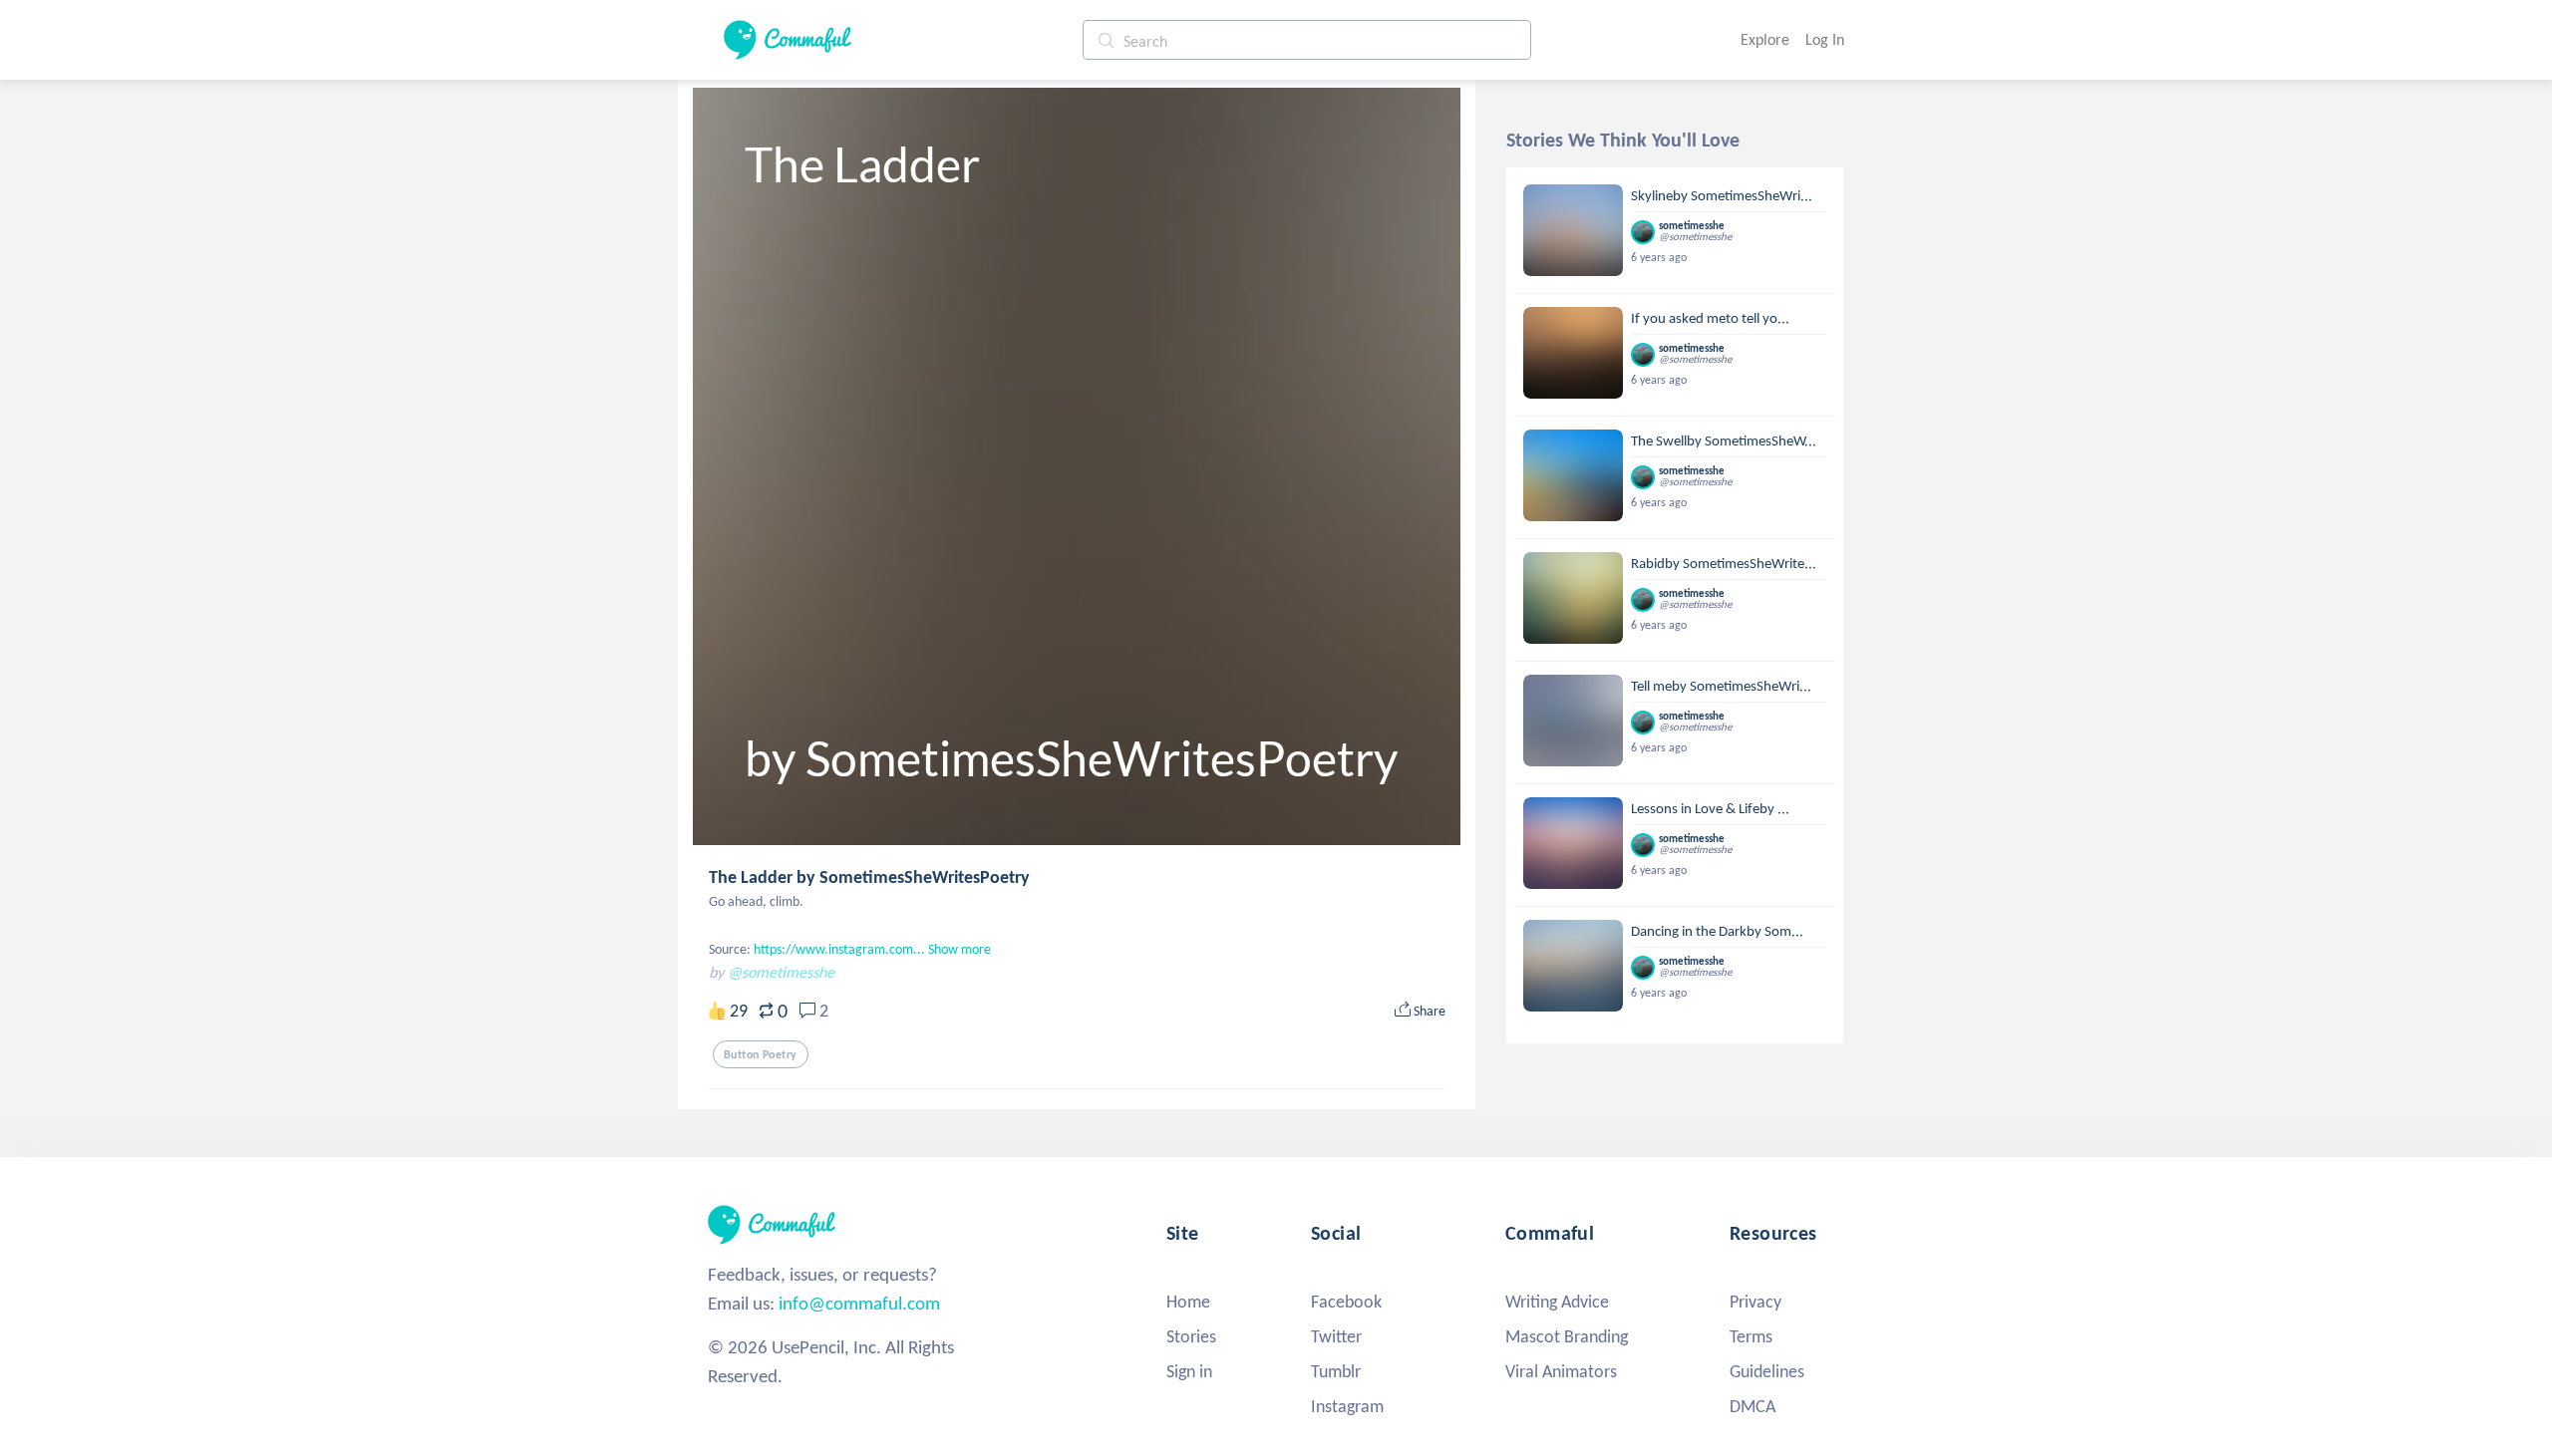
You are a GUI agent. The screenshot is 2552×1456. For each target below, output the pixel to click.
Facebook (1346, 1302)
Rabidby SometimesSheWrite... (1724, 563)
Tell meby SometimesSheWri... (1721, 686)
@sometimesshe (781, 972)
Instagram (1347, 1406)
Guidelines (1767, 1371)
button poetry (761, 1054)
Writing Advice (1557, 1302)
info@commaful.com (859, 1303)
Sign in (1189, 1371)
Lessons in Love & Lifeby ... (1710, 808)
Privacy (1755, 1302)
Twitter (1336, 1336)
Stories (1191, 1336)
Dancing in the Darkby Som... (1717, 931)
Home (1188, 1302)
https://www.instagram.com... (839, 949)
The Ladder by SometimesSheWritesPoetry (869, 877)
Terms (1751, 1336)
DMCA (1753, 1406)
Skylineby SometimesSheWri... (1722, 195)
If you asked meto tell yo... (1710, 318)
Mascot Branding (1567, 1336)
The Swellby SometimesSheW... (1724, 440)
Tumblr (1336, 1371)
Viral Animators (1561, 1371)
